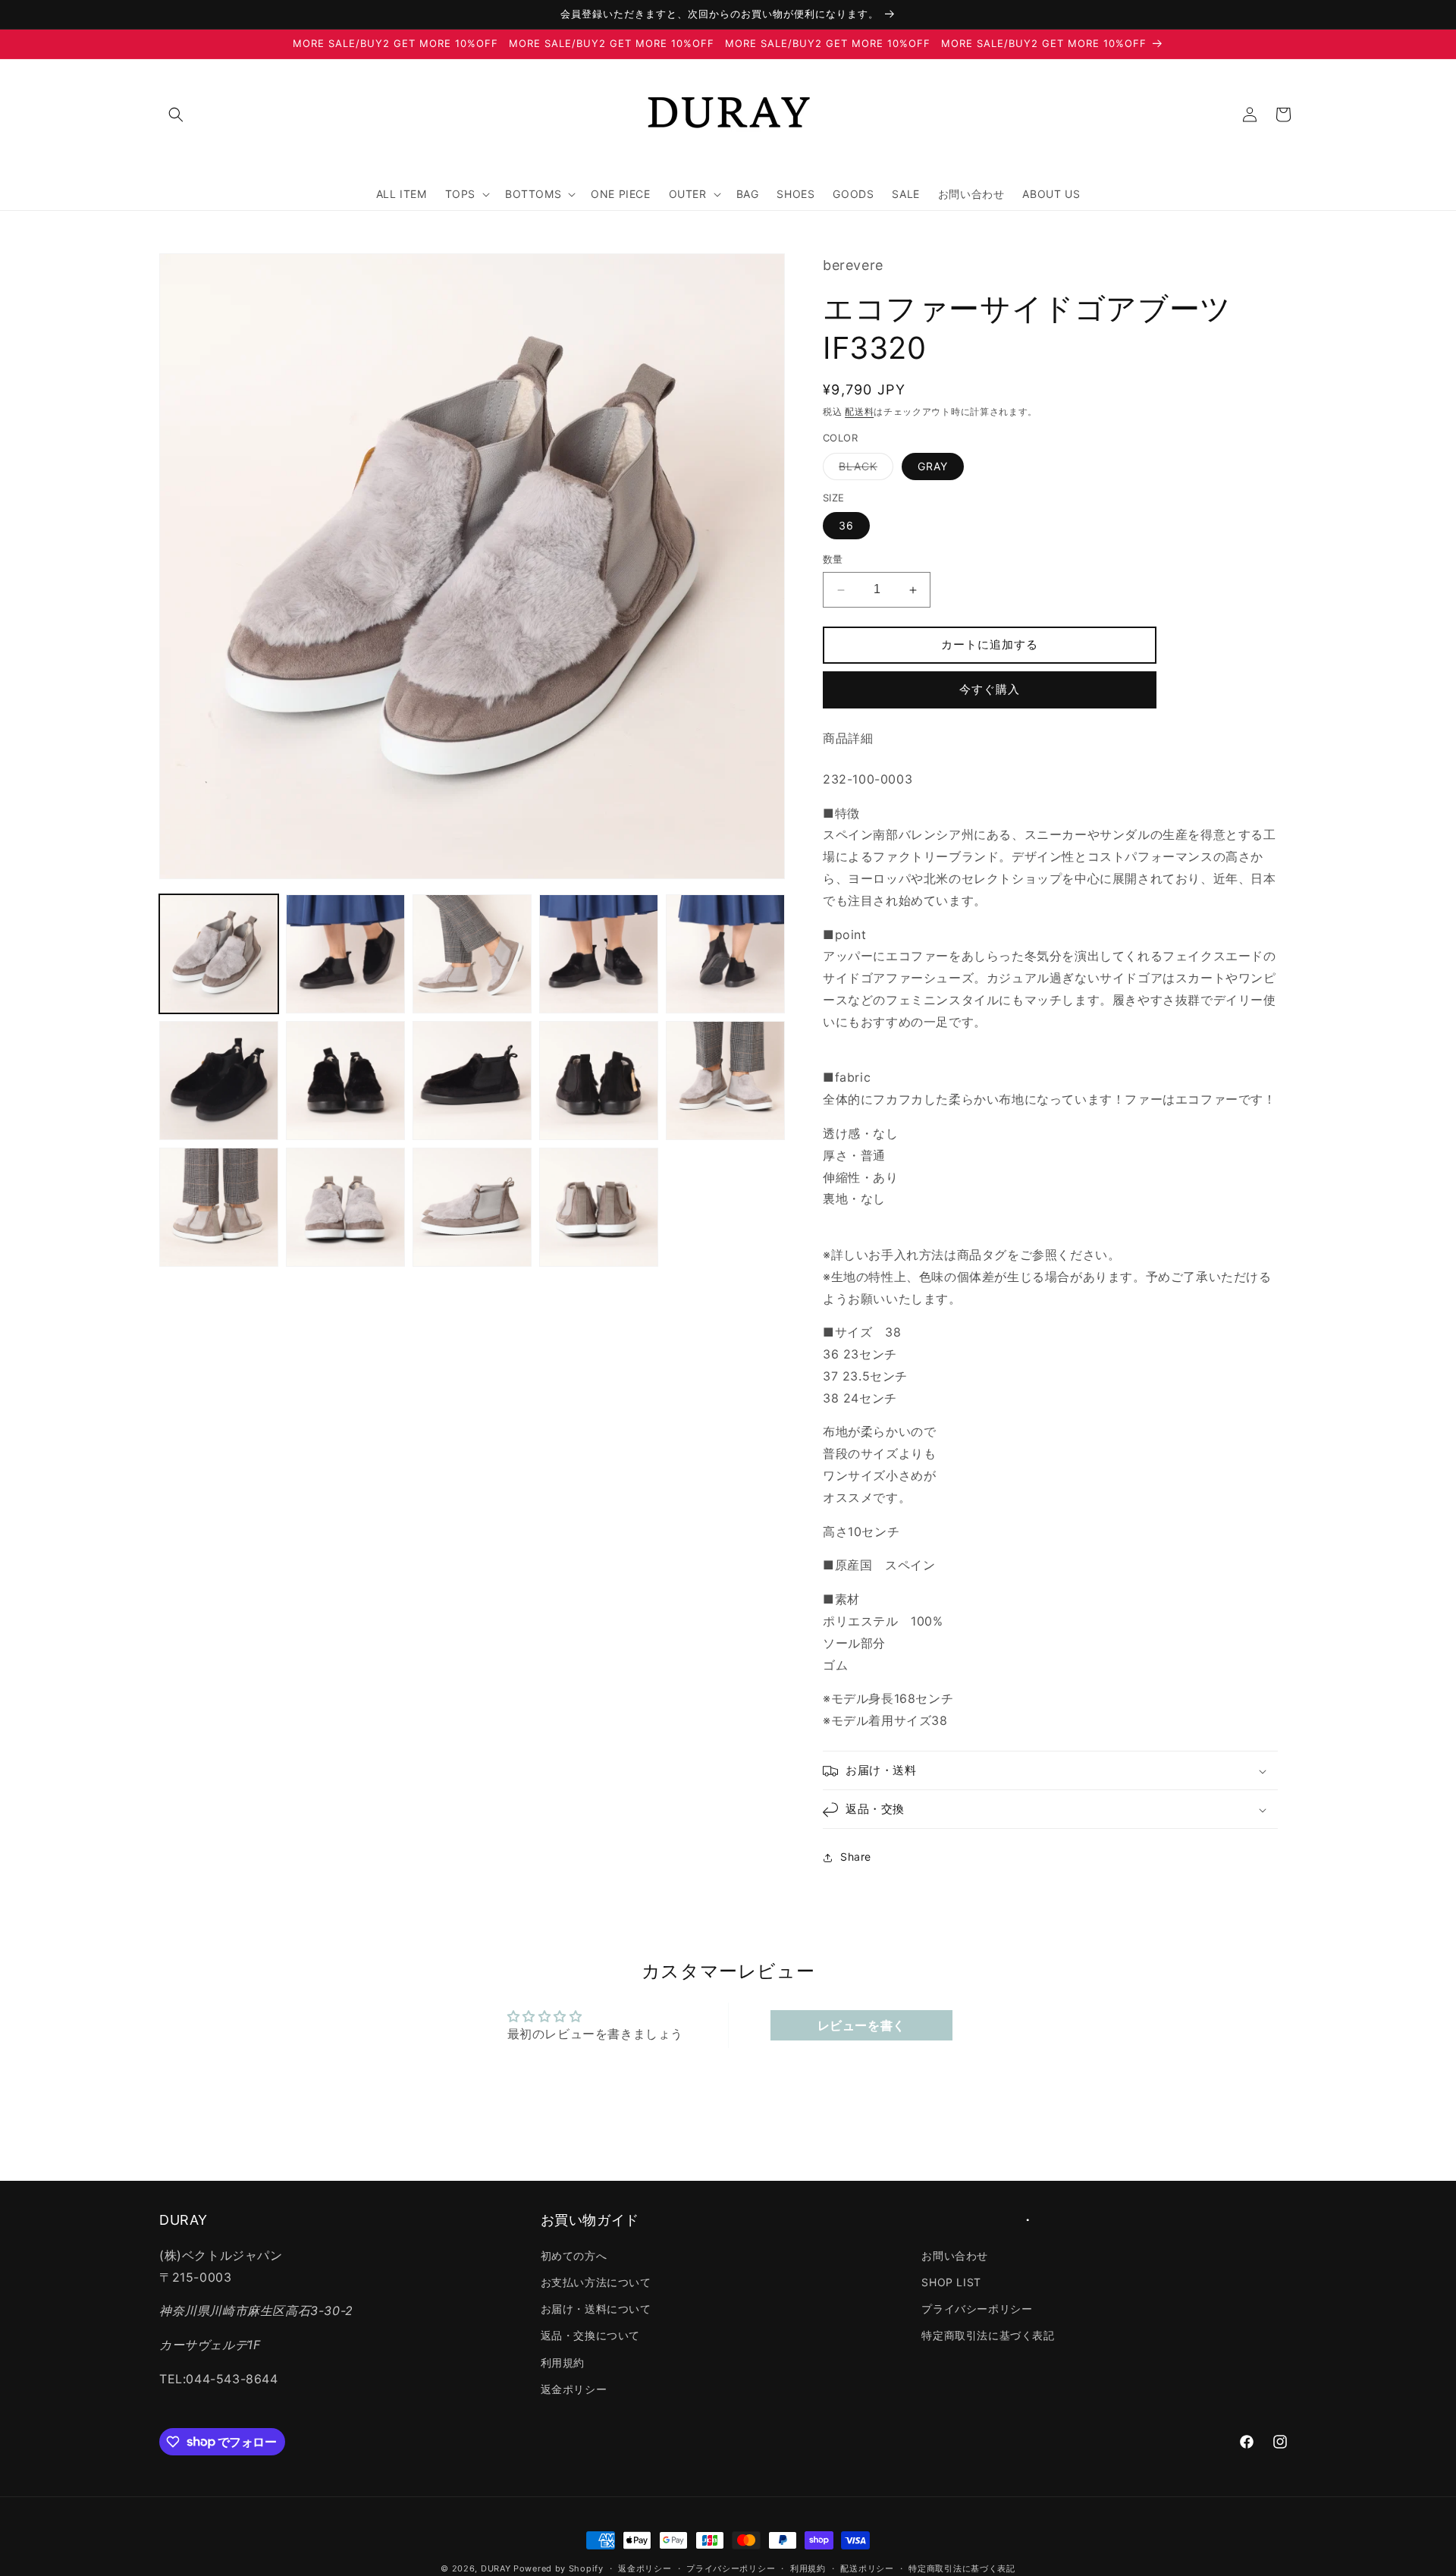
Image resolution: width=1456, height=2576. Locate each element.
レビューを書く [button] (861, 2025)
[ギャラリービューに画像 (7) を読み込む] (345, 1081)
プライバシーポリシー (977, 2309)
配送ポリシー (867, 2568)
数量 (833, 560)
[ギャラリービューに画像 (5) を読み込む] (725, 954)
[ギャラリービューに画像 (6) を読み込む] (219, 1081)
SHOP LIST (951, 2282)
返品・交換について (590, 2335)
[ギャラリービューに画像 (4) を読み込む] (599, 954)
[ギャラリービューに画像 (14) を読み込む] (599, 1207)
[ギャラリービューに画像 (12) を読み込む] (345, 1207)
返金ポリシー (574, 2388)
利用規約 (563, 2362)
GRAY (933, 466)
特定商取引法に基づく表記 (988, 2335)
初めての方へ (574, 2255)
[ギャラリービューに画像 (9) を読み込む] (599, 1081)
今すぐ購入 (990, 690)
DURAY (496, 2568)
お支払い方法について (596, 2282)
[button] (176, 115)
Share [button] (856, 1857)
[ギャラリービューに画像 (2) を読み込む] (345, 954)
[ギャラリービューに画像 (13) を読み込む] (472, 1207)
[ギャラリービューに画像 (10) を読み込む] (725, 1081)
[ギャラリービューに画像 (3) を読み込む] (472, 954)
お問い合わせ (955, 2255)
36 (846, 526)
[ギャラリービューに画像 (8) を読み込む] (472, 1081)
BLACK (863, 470)
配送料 (859, 412)
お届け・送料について (596, 2309)
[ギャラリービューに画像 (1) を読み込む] (219, 954)
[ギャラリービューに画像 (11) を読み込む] (219, 1207)
